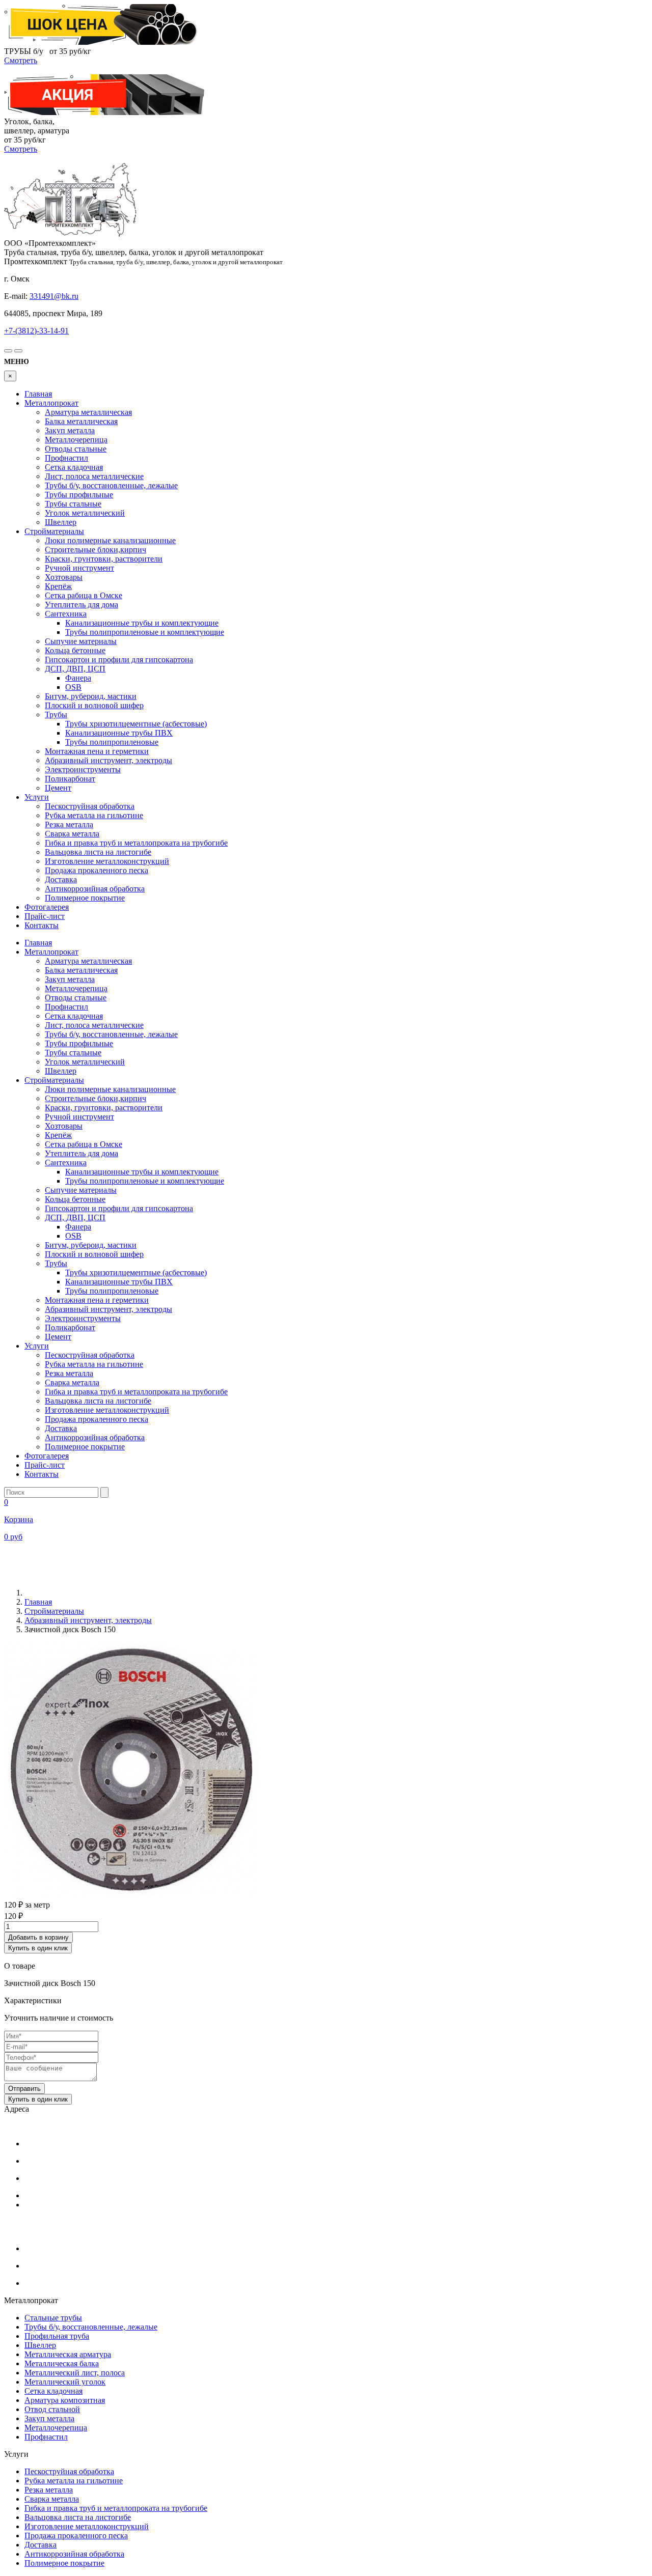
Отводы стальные (76, 449)
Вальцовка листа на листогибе (98, 852)
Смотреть (21, 60)
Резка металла (69, 824)
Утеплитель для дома (81, 605)
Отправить (24, 2089)
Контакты (42, 925)
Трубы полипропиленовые (112, 742)
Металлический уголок (65, 2382)
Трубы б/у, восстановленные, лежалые (111, 485)
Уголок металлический (85, 513)
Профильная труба (57, 2336)
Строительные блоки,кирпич (96, 550)
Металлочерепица (76, 440)
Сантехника (66, 614)
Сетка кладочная (74, 467)
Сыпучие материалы (81, 641)
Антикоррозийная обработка (95, 889)
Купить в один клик (38, 1948)
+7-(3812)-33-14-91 (36, 331)
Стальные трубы (53, 2318)
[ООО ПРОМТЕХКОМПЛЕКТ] (70, 234)
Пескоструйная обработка (90, 806)
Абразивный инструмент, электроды (108, 760)
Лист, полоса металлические (94, 476)
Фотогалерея (47, 907)
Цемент (58, 788)
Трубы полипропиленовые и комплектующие (145, 632)
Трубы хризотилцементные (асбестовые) (136, 724)
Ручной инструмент (79, 568)
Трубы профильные (79, 495)
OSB (73, 687)
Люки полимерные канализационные (110, 540)
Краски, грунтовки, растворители (104, 559)
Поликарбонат (70, 779)
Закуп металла (70, 430)
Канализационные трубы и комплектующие (142, 623)
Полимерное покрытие (85, 898)
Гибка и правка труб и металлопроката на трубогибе (136, 843)
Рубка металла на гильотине (94, 815)
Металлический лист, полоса (75, 2373)
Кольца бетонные (75, 650)
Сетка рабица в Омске (84, 595)
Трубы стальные (73, 504)
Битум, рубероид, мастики (91, 696)
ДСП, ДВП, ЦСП (75, 669)
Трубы (56, 715)
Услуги (37, 797)
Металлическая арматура (68, 2354)
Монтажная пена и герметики (97, 751)
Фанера (78, 678)
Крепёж (58, 586)
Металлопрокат (51, 403)
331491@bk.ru (54, 296)
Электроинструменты (83, 769)
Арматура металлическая (88, 412)
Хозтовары (64, 577)
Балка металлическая (81, 421)
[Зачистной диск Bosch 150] (131, 1894)
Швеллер (61, 522)
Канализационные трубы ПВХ (119, 733)
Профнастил (66, 458)
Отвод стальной (52, 2409)
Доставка (61, 879)
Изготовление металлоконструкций (107, 861)
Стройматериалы (54, 531)
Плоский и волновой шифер (94, 705)
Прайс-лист (45, 916)
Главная (38, 394)
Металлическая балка (62, 2363)
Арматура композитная (65, 2400)
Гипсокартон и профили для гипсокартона (119, 660)
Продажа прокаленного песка (97, 870)
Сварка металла (72, 834)
